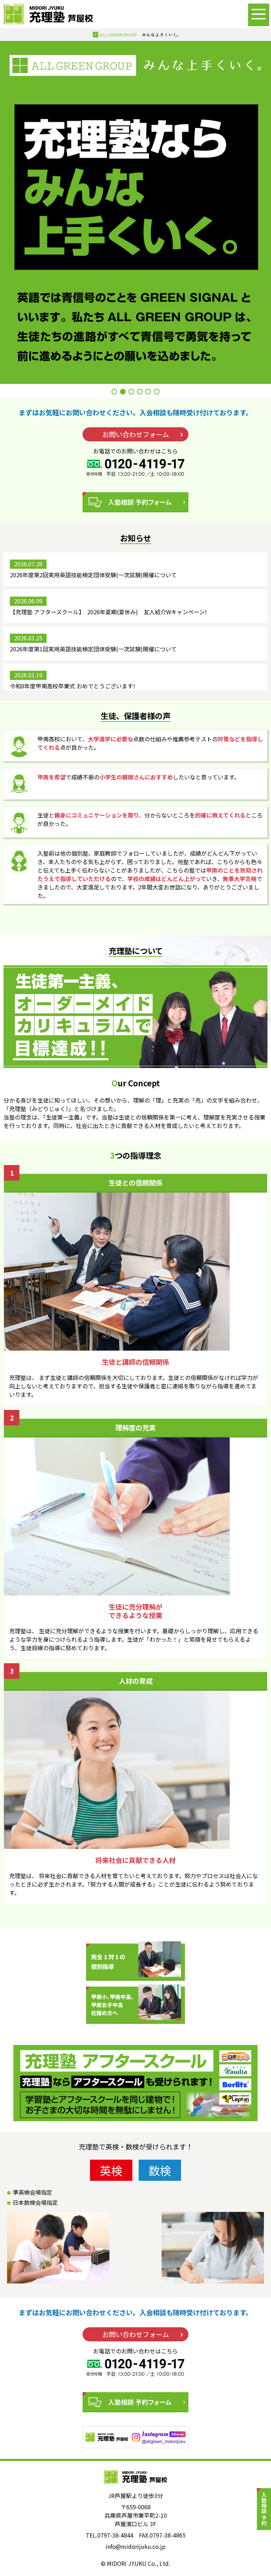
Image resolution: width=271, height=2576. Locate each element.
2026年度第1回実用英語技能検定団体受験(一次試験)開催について (93, 649)
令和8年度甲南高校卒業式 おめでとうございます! (73, 686)
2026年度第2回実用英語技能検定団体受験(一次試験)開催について (93, 575)
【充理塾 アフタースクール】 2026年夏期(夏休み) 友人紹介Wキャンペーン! (108, 612)
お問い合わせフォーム (136, 434)
